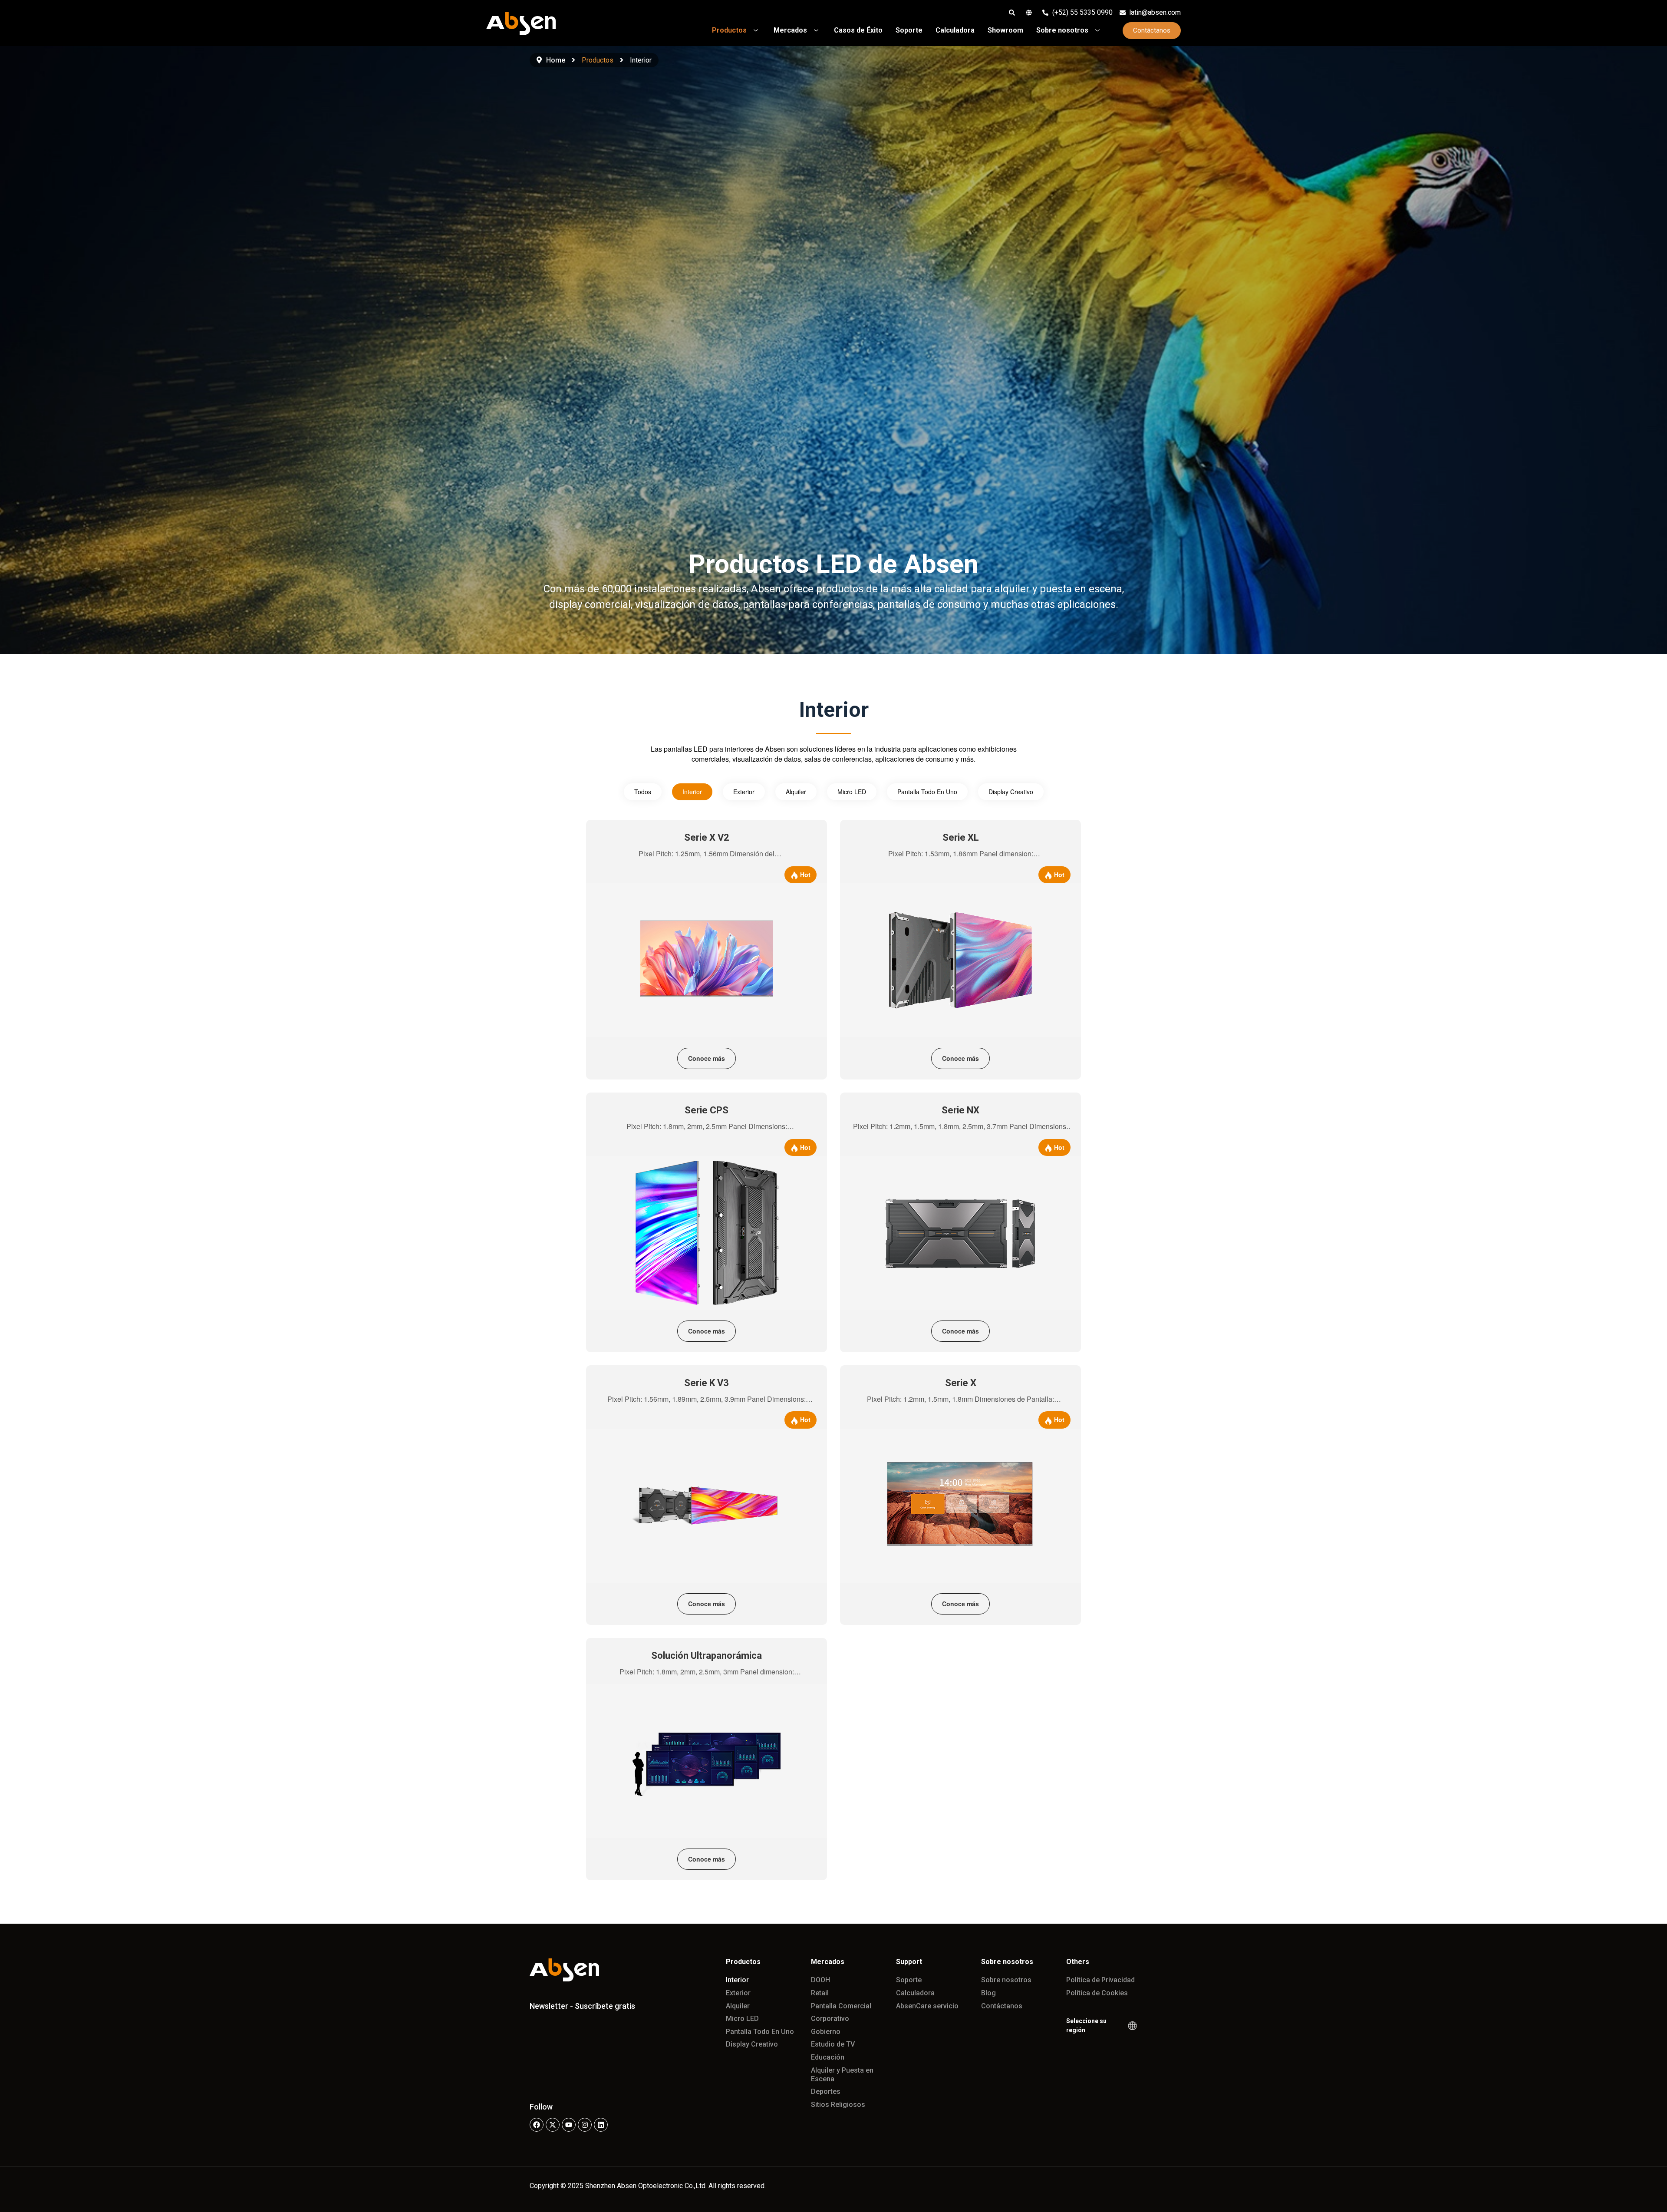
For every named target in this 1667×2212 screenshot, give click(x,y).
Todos (643, 792)
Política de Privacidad (1100, 1980)
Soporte (909, 1980)
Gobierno (826, 2032)
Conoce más (707, 1058)
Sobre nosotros (1006, 1980)
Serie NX (960, 1110)
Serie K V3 (707, 1383)
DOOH (820, 1980)
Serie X (961, 1383)
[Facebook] (537, 2125)
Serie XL (961, 837)
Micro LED (852, 792)
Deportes (826, 2091)
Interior (692, 792)
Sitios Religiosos (838, 2105)
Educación (828, 2057)
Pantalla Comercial (841, 2006)
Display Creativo (1011, 792)
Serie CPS (707, 1110)
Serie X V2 (707, 837)
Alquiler (796, 792)
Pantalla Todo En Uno (927, 792)
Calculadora (915, 1993)
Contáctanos (1002, 2006)
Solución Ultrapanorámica (707, 1656)
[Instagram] (585, 2125)
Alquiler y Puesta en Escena (842, 2075)
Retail (820, 1993)
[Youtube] (569, 2125)
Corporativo (830, 2019)
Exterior (744, 792)
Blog (988, 1993)
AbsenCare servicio (927, 2006)
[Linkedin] (601, 2125)
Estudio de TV (833, 2044)
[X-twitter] (553, 2125)
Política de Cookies (1097, 1993)
